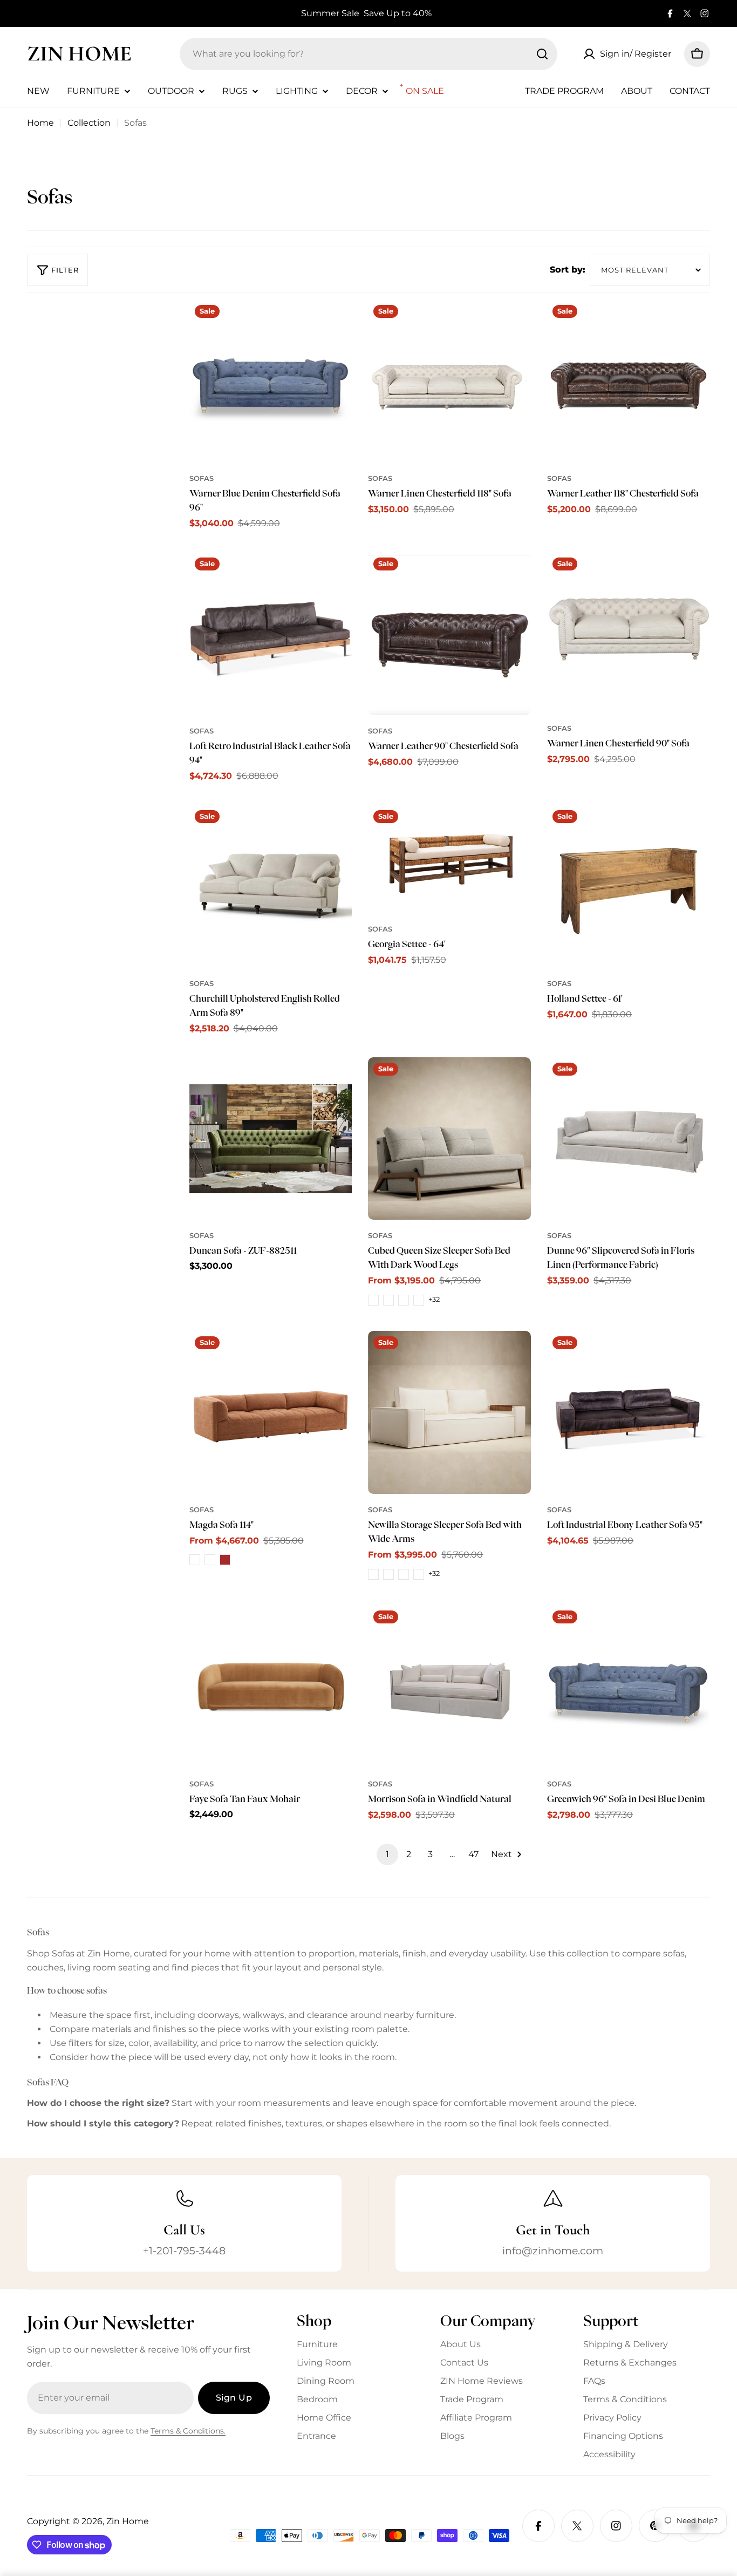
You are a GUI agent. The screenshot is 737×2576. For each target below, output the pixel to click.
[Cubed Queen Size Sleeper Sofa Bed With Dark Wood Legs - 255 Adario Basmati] (373, 1300)
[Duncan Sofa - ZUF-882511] (271, 1139)
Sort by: (568, 270)
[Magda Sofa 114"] (271, 1412)
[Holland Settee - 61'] (629, 886)
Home (40, 123)
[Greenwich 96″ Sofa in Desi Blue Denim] (629, 1687)
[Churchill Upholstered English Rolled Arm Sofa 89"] (271, 886)
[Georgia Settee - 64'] (449, 859)
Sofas (202, 478)
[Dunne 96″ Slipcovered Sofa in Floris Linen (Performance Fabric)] (629, 1139)
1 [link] (387, 1854)
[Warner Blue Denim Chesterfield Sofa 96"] (271, 381)
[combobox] (368, 54)
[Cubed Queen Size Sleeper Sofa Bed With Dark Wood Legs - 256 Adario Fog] (388, 1300)
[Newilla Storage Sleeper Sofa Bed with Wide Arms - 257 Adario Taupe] (404, 1574)
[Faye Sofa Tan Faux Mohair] (271, 1687)
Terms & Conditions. (188, 2431)
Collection (89, 123)
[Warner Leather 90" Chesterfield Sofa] (449, 634)
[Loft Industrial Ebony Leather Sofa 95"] (629, 1412)
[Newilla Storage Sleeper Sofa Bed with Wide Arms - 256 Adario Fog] (388, 1574)
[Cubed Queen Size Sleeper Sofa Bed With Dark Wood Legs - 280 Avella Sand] (419, 1300)
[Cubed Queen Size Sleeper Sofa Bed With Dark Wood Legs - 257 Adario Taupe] (404, 1300)
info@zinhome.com (553, 2251)
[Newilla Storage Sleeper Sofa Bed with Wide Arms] (449, 1412)
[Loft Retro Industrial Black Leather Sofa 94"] (271, 634)
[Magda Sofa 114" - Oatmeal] (210, 1560)
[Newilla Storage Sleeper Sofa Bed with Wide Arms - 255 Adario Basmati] (373, 1574)
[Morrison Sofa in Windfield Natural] (449, 1687)
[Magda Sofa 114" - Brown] (225, 1560)
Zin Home (79, 53)
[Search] (542, 54)
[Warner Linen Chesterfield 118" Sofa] (449, 381)
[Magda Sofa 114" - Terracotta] (195, 1560)
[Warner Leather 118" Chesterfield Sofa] (629, 381)
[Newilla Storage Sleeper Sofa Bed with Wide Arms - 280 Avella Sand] (419, 1574)
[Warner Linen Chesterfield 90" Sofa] (629, 632)
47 (473, 1854)
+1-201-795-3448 (184, 2251)
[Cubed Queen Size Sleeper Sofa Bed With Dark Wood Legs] (449, 1139)
